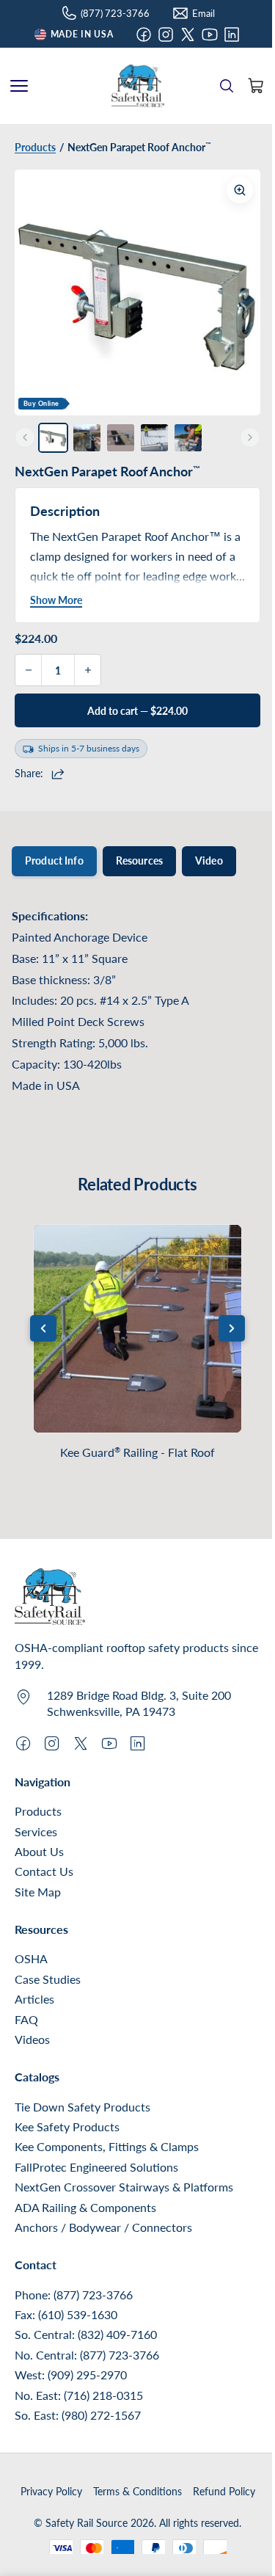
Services (36, 1831)
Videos (32, 2039)
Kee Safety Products (67, 2126)
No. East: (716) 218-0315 (79, 2395)
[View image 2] (87, 438)
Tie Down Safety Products (82, 2107)
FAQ (26, 2019)
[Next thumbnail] (250, 437)
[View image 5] (188, 438)
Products (38, 1811)
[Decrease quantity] (29, 670)
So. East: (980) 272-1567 (78, 2415)
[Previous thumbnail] (25, 437)
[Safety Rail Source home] (138, 86)
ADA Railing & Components (85, 2207)
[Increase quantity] (87, 670)
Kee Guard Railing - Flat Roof (137, 1452)
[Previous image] (37, 293)
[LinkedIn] (232, 34)
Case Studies (48, 1979)
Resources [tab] (139, 861)
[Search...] (227, 86)
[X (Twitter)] (188, 34)
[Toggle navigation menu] (19, 86)
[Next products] (232, 1328)
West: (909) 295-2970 (71, 2375)
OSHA (31, 1958)
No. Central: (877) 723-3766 (87, 2355)
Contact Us (44, 1871)
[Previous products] (43, 1328)
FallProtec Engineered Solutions (96, 2167)
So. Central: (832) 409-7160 (86, 2334)
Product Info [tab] (54, 861)
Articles (34, 1999)
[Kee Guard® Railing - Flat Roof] (137, 1329)
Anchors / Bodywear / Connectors (103, 2227)
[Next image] (238, 293)
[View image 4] (154, 438)
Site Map (38, 1892)
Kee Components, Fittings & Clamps (107, 2146)
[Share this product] (60, 774)
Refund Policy (224, 2491)
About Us (39, 1851)
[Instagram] (166, 34)
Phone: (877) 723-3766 (74, 2295)
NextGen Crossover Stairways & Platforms (124, 2187)
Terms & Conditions (137, 2491)
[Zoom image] (240, 190)
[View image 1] (53, 438)
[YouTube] (210, 34)
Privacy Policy (51, 2491)
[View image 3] (121, 438)
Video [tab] (209, 861)
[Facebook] (144, 34)
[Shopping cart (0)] (256, 86)
